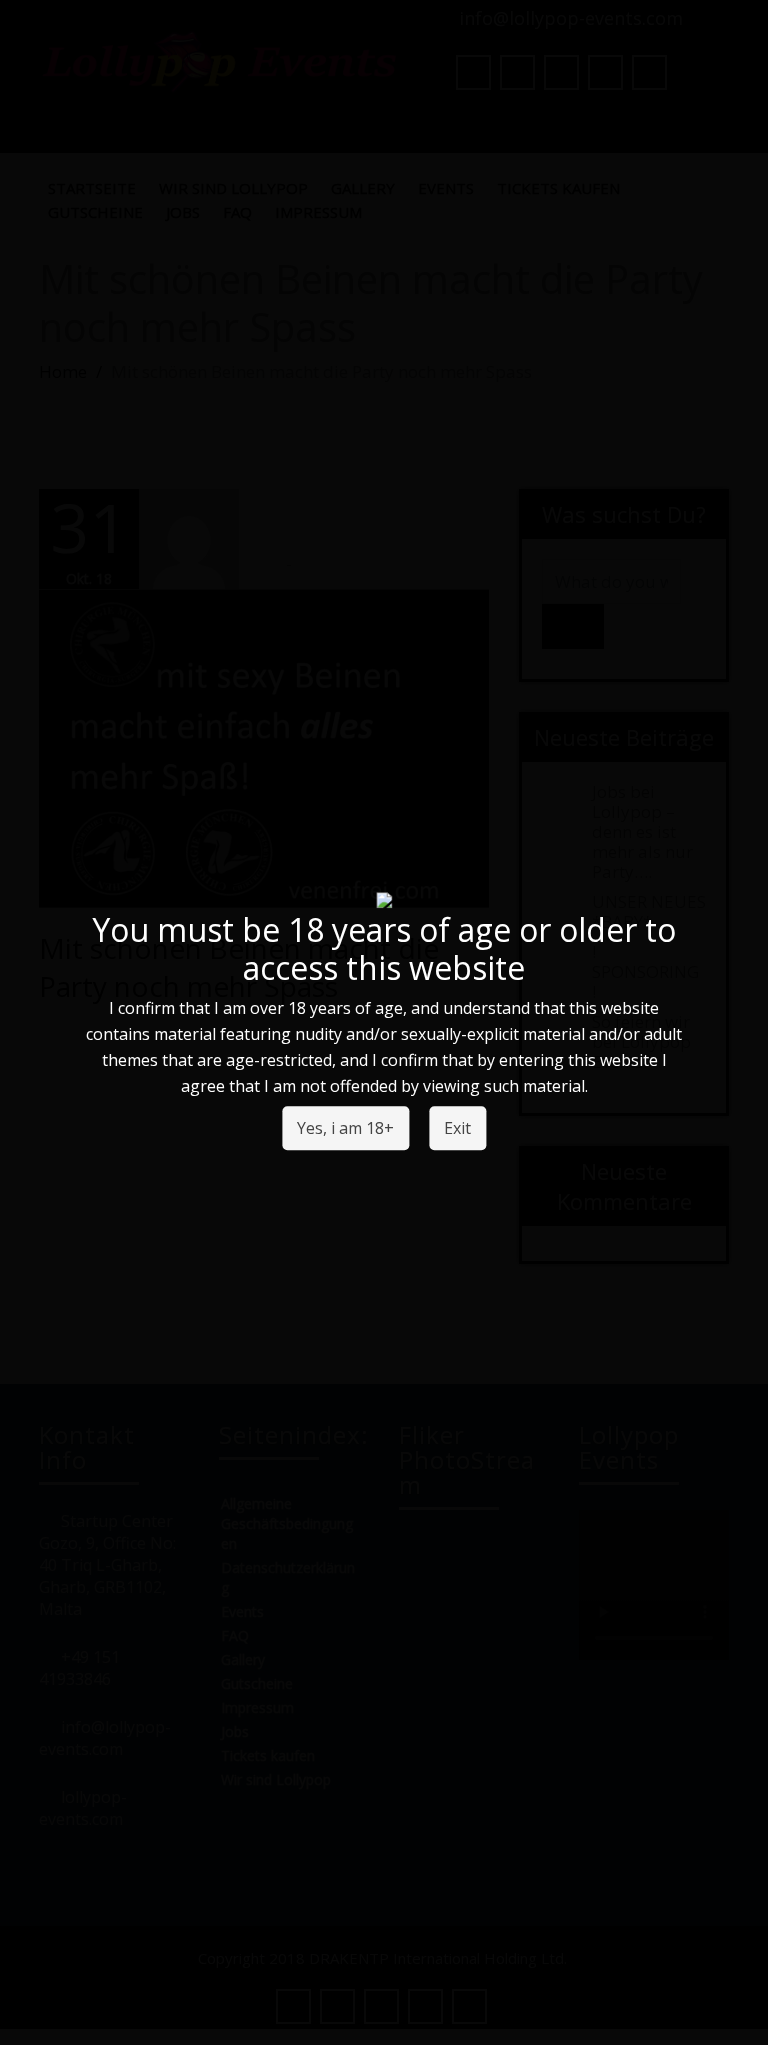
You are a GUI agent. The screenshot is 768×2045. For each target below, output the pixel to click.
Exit (457, 1129)
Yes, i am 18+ (345, 1129)
